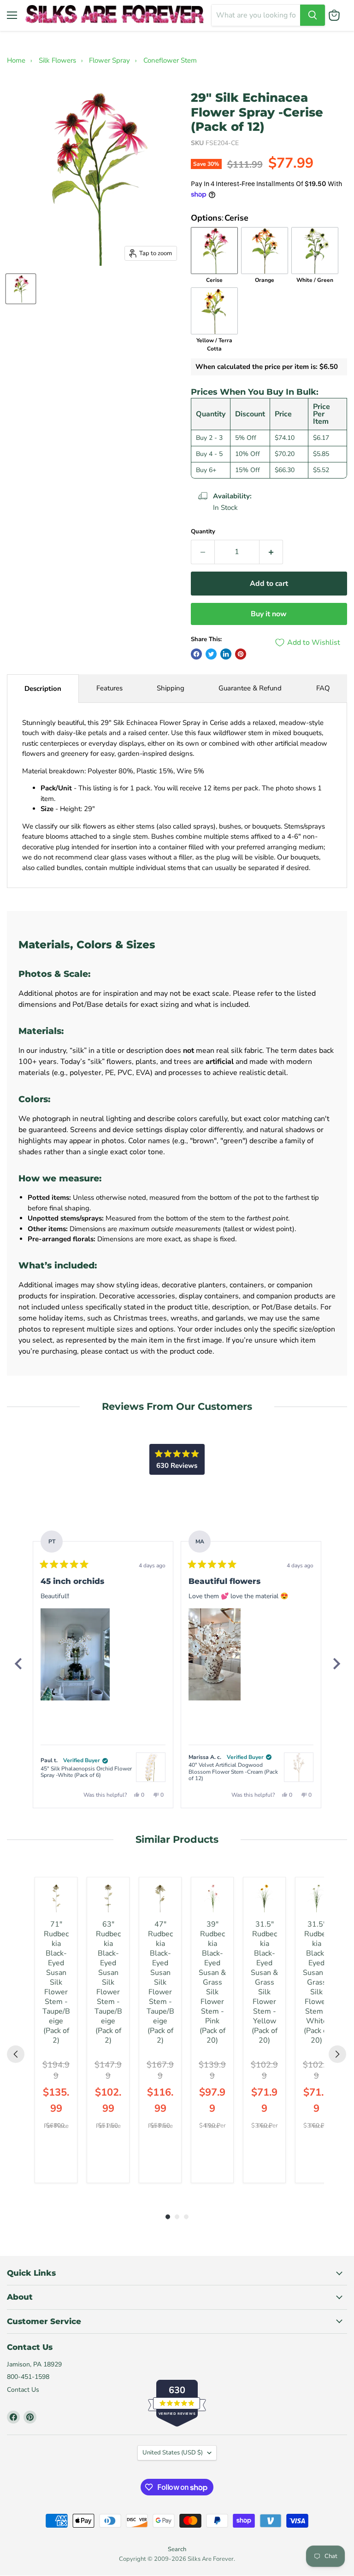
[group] (56, 2030)
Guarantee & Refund (250, 688)
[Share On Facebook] (196, 654)
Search (177, 2549)
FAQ (323, 688)
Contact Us (23, 2390)
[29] (21, 289)
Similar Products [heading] (177, 1839)
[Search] (313, 15)
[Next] (336, 1664)
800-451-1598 (28, 2377)
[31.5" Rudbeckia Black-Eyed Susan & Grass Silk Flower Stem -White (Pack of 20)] (316, 1898)
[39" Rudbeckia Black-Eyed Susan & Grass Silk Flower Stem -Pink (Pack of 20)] (212, 1898)
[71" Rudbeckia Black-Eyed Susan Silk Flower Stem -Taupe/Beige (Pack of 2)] (56, 1898)
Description (43, 689)
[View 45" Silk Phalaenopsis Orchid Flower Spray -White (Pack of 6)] (151, 1767)
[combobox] (256, 15)
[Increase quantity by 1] (271, 552)
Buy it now (269, 614)
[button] (75, 1654)
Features (109, 688)
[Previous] (18, 1664)
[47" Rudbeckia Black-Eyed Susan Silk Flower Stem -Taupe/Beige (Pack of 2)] (160, 1898)
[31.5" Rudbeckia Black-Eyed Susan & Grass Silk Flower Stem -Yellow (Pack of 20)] (264, 1898)
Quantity (203, 532)
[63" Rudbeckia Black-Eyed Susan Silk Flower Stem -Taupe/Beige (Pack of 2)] (108, 1898)
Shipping (171, 688)
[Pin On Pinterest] (241, 654)
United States (173, 2453)
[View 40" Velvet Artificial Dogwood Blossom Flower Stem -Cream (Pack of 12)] (299, 1767)
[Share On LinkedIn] (226, 654)
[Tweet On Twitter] (211, 654)
